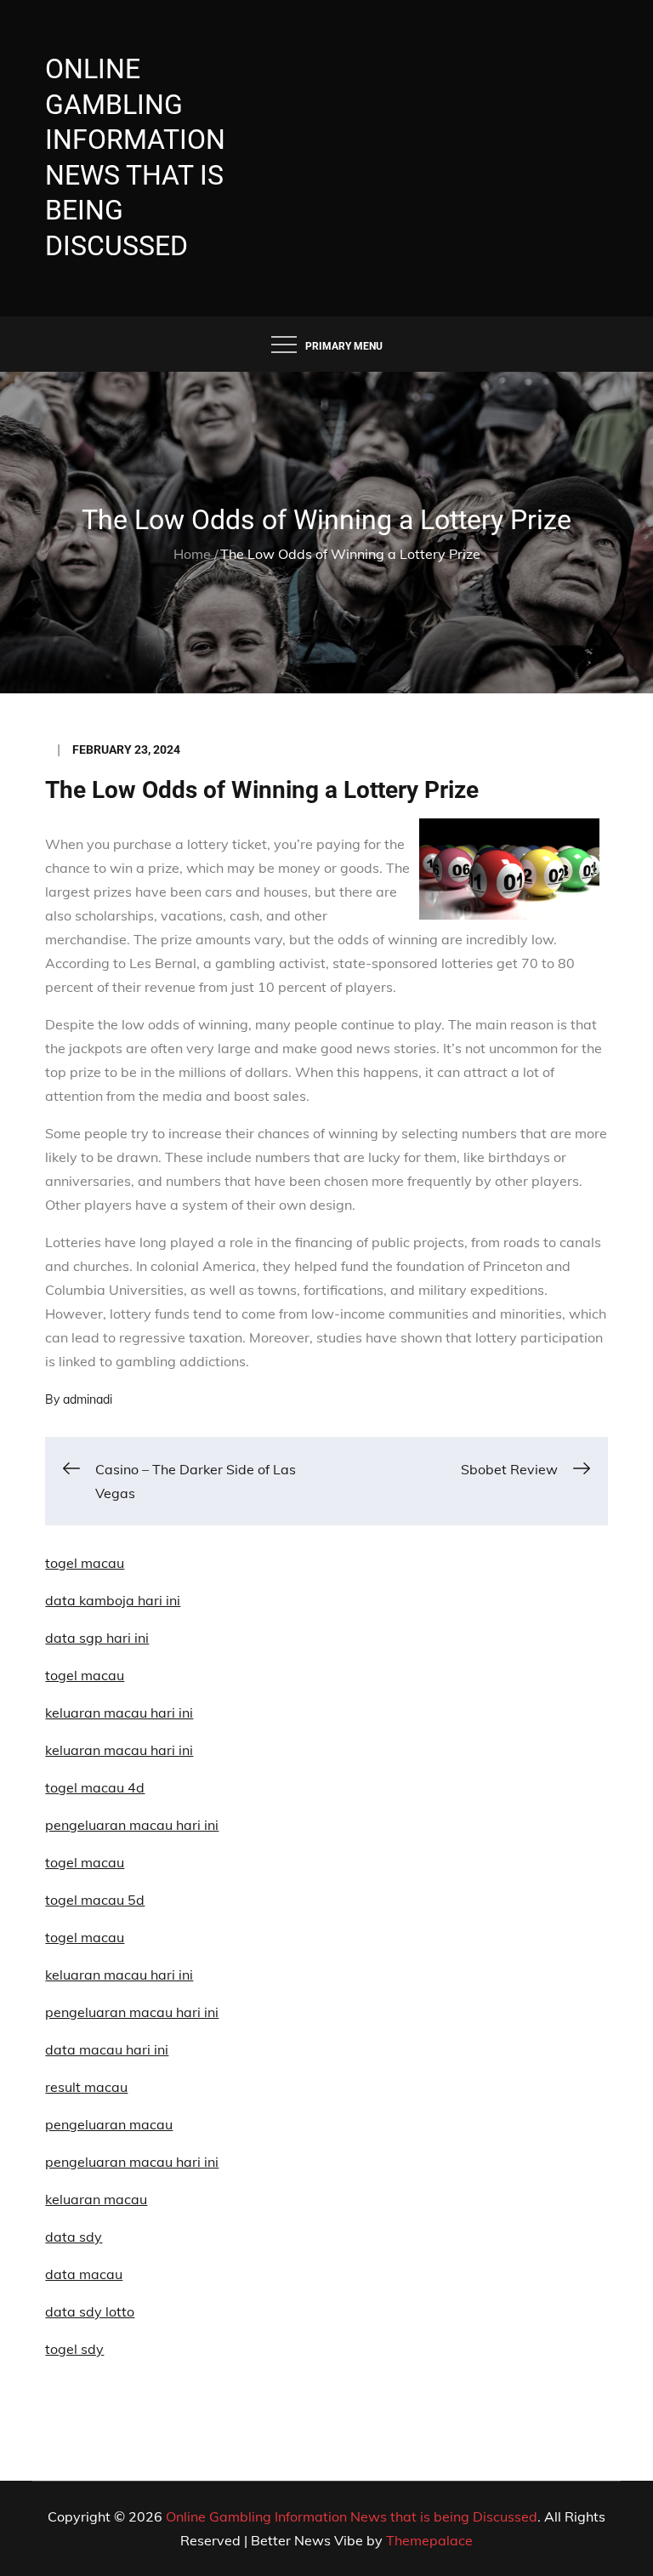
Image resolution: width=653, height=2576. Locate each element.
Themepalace (429, 2540)
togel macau (85, 1937)
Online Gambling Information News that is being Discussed (352, 2516)
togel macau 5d (95, 1900)
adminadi (88, 1399)
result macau (86, 2087)
